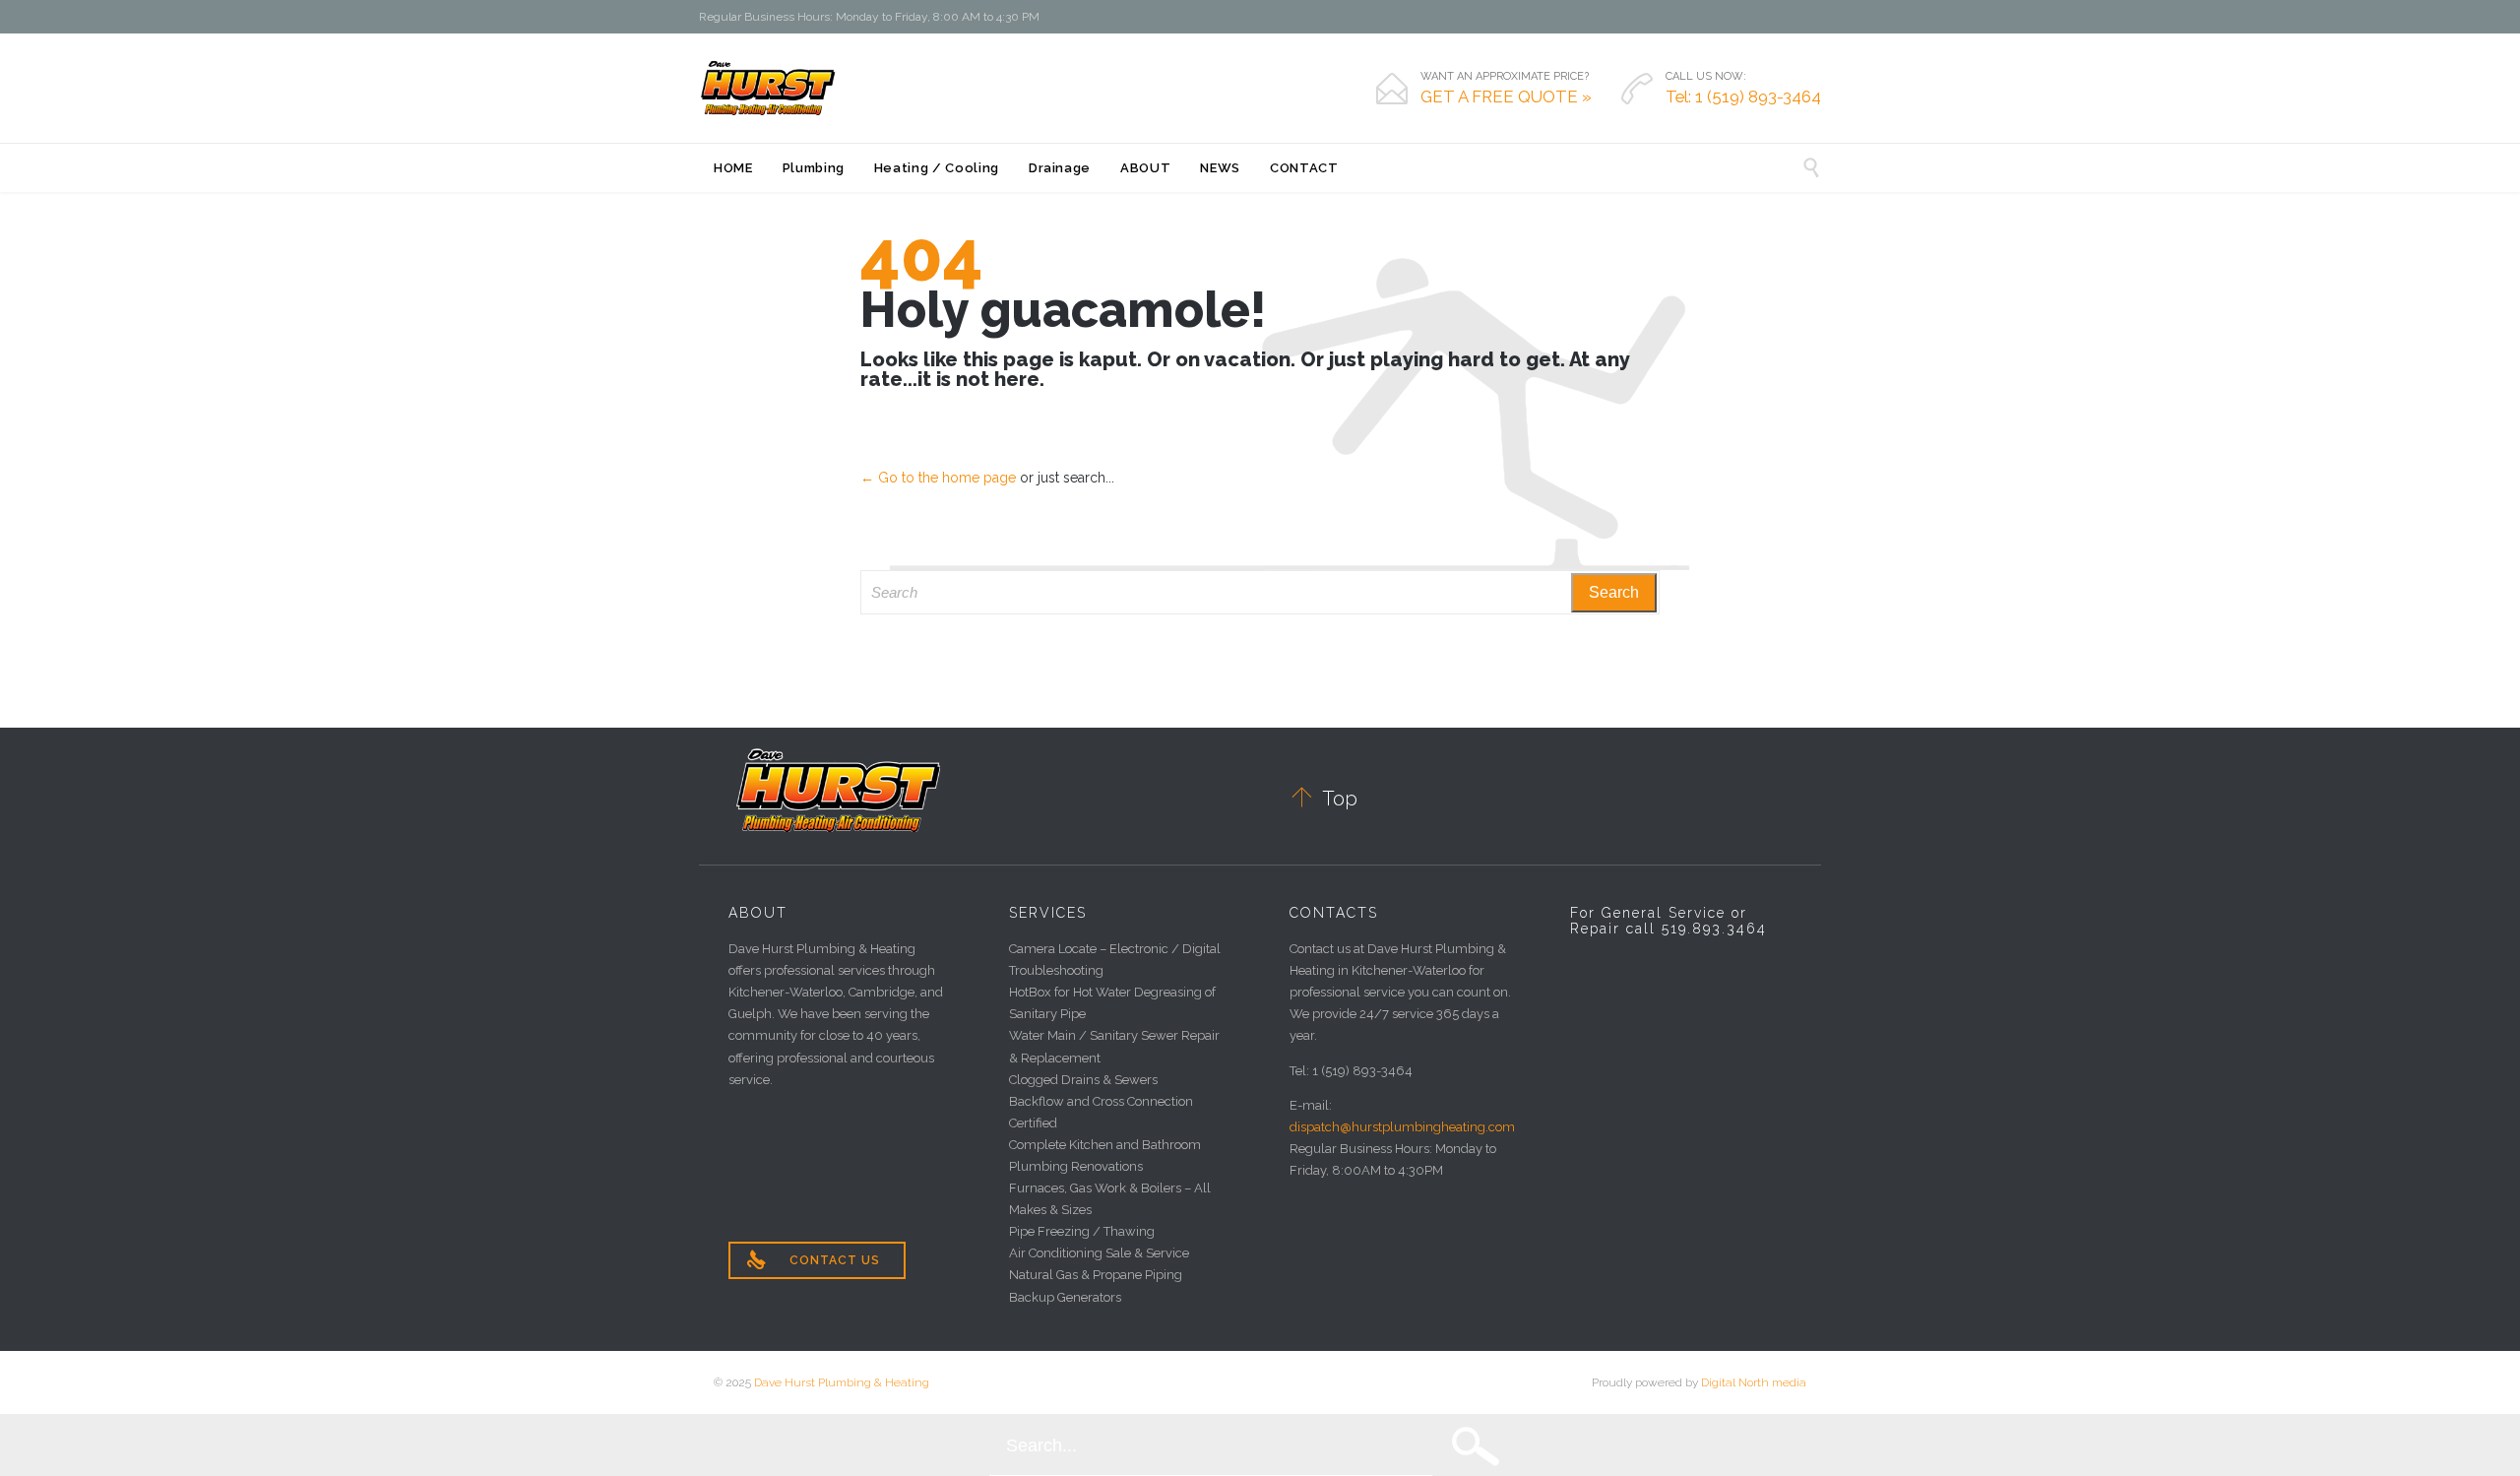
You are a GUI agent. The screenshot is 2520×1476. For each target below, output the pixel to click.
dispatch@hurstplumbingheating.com (1402, 1127)
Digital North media (1754, 1382)
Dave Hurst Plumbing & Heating (842, 1382)
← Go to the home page (938, 478)
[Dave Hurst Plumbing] (768, 88)
